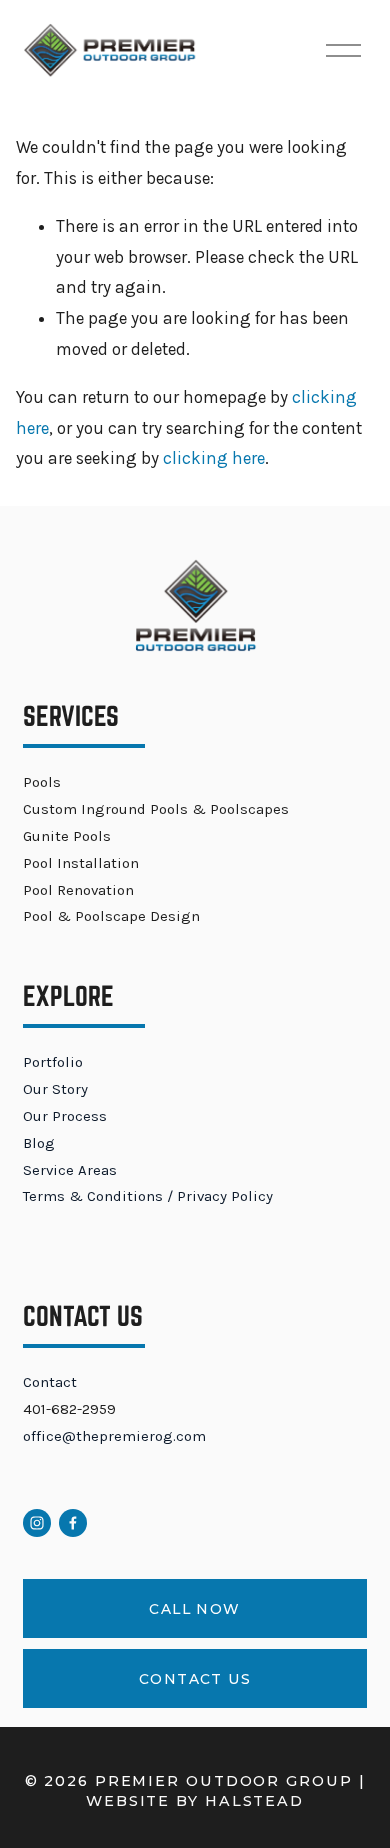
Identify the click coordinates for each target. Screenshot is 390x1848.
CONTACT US (195, 1679)
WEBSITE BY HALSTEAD (195, 1801)
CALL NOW (194, 1609)
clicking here (214, 458)
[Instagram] (37, 1523)
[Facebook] (73, 1523)
